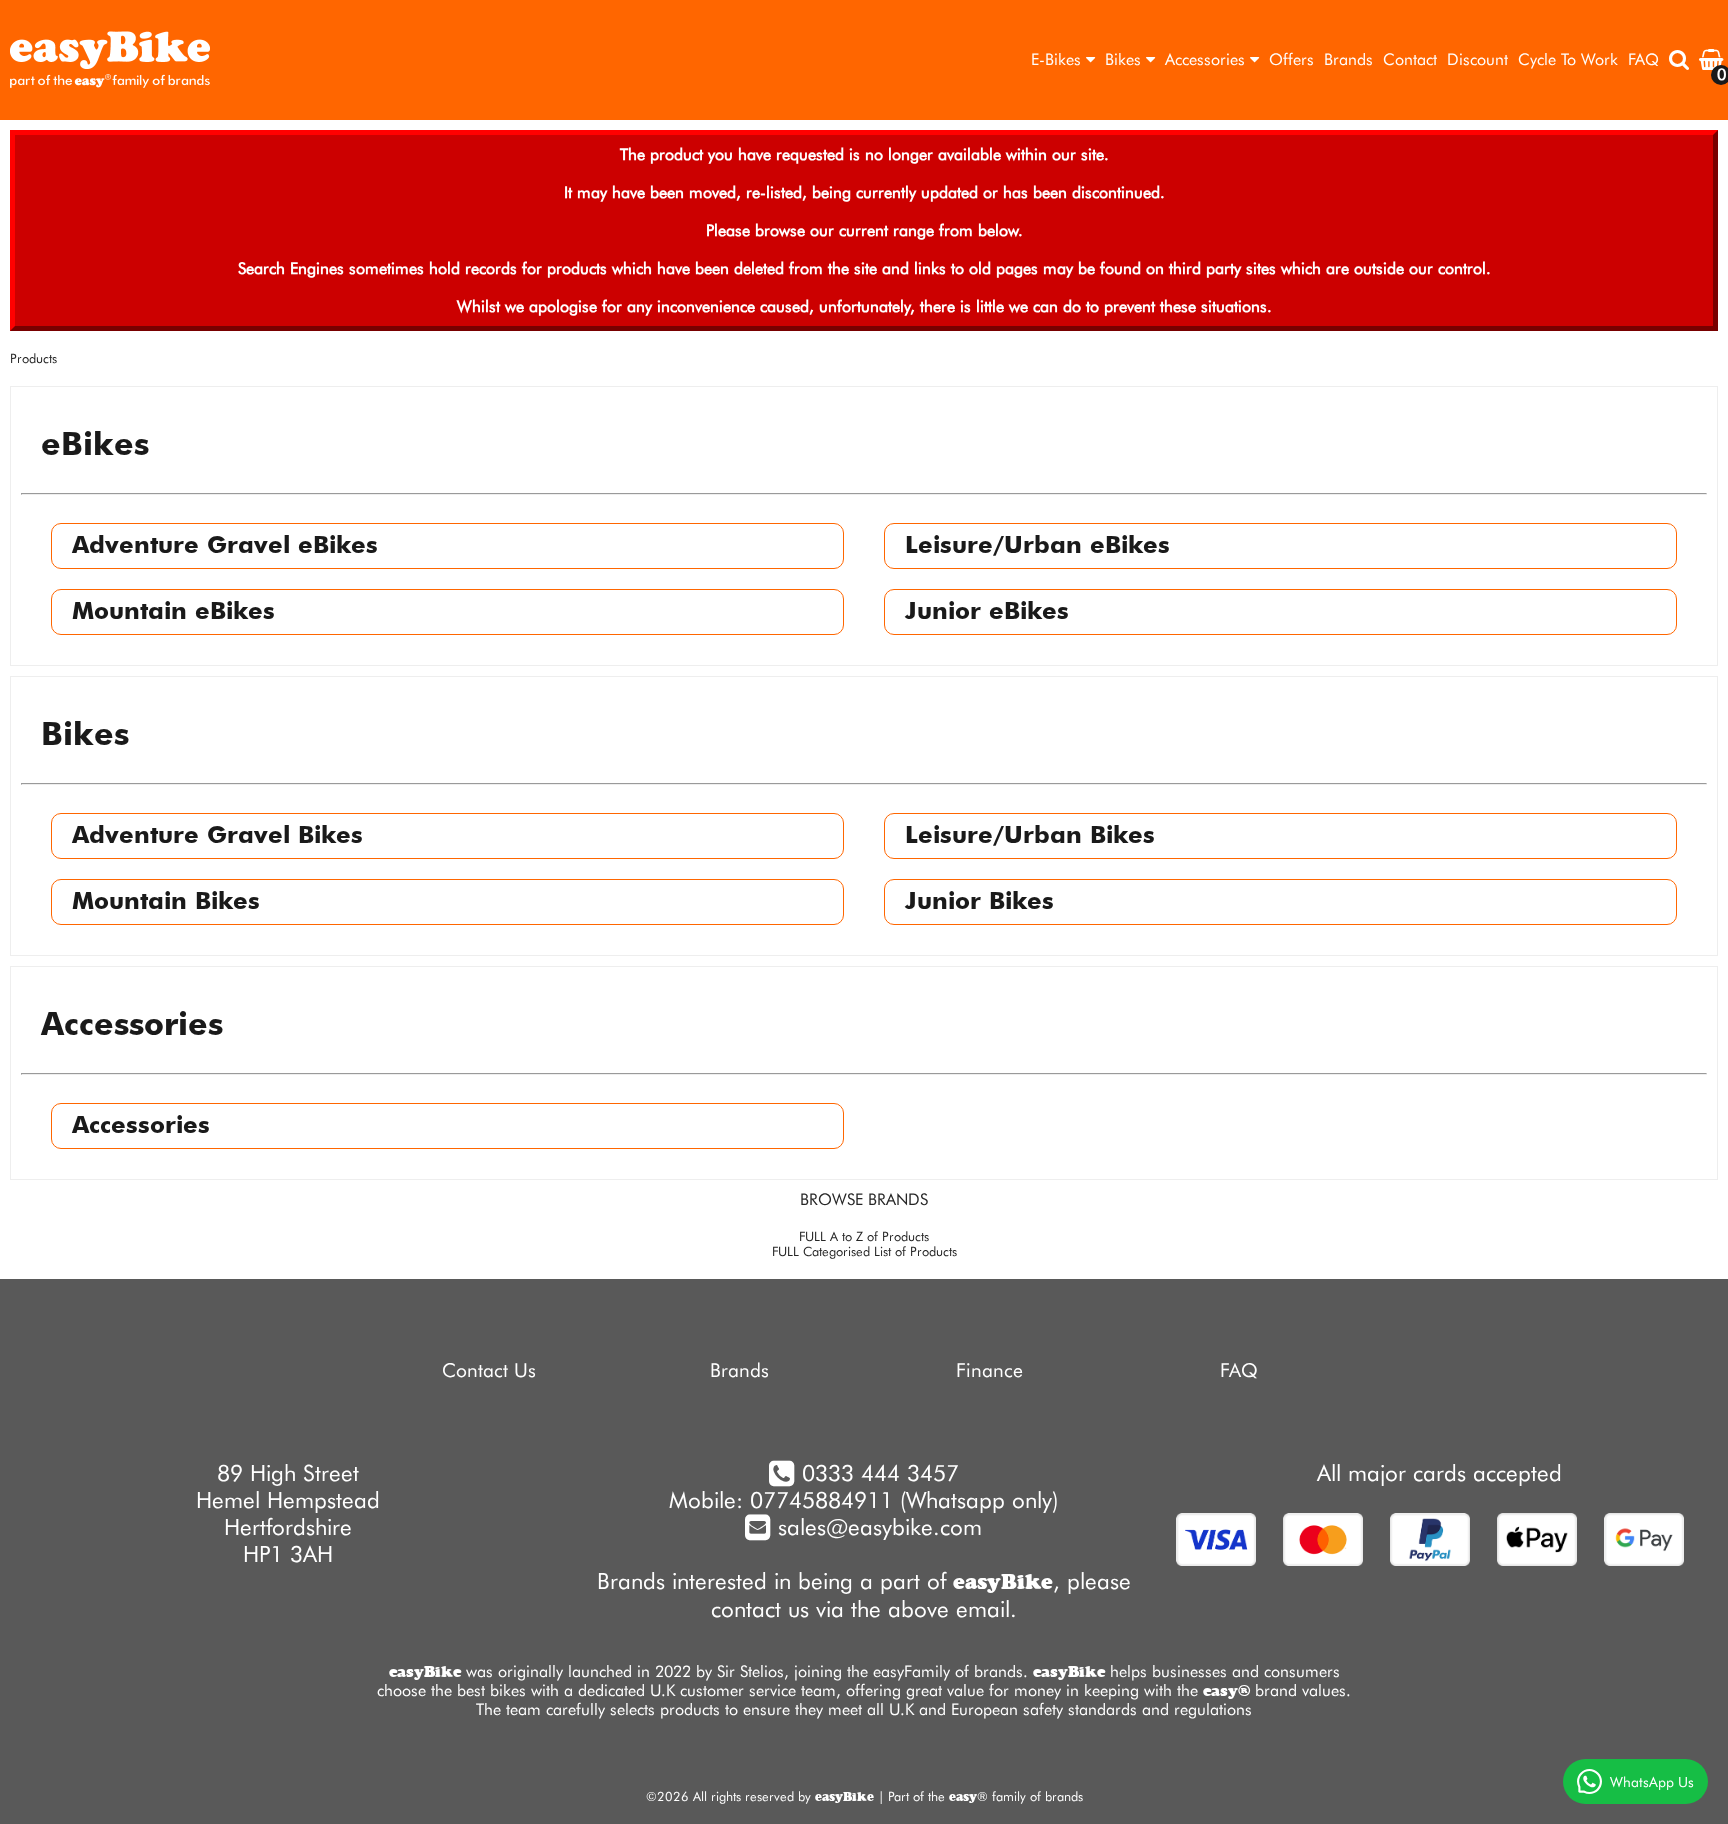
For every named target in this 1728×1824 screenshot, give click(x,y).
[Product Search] (1679, 60)
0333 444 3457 (880, 1472)
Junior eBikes (987, 612)
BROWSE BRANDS (864, 1199)
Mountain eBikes (173, 612)
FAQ (1643, 59)
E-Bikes (1058, 59)
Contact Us (489, 1370)
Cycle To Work (1568, 59)
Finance (989, 1370)
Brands (1348, 59)
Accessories (1207, 59)
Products (33, 358)
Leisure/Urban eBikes (1037, 546)
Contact (1410, 59)
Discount (1477, 59)
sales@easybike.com (876, 1526)
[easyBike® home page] (110, 60)
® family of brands (1016, 1796)
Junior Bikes (979, 902)
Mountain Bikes (166, 902)
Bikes (1125, 59)
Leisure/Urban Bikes (1030, 836)
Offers (1291, 59)
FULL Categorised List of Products (864, 1251)
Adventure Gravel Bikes (217, 836)
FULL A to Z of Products (864, 1236)
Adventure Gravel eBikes (225, 546)
